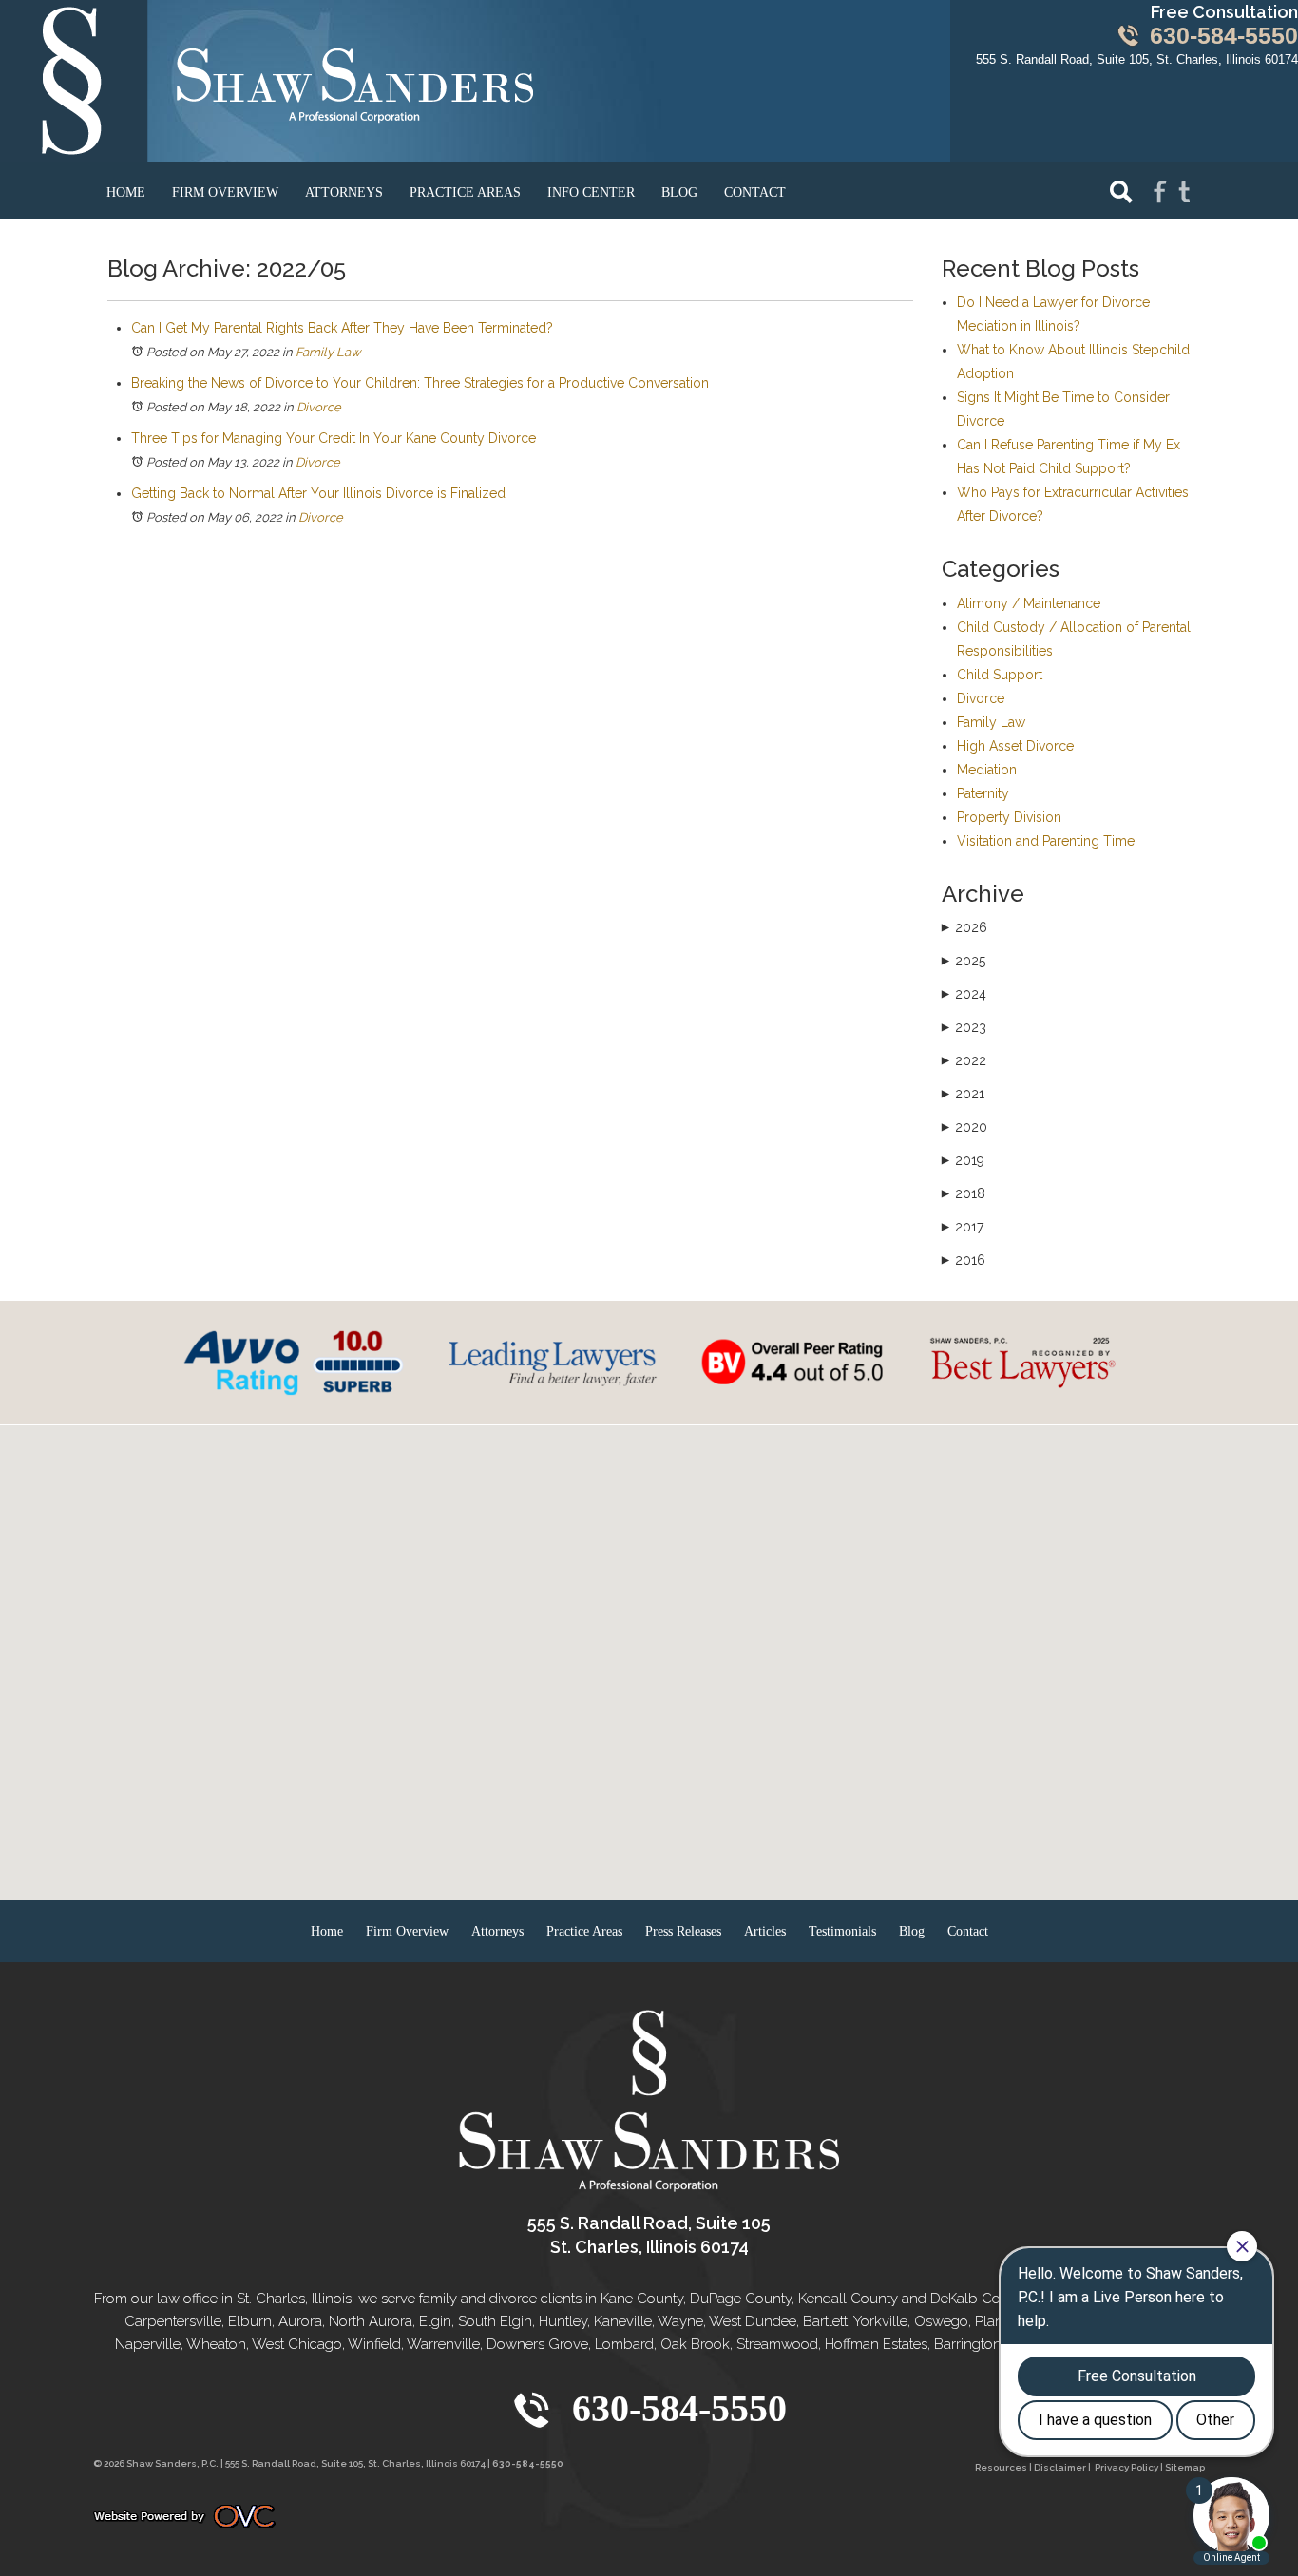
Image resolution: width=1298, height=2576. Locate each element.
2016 (964, 1260)
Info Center (591, 192)
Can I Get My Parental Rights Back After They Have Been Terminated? (342, 328)
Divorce (319, 407)
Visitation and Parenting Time (1046, 841)
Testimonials (842, 1931)
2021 (963, 1094)
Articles (765, 1931)
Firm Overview (225, 192)
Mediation (987, 770)
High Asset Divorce (1015, 746)
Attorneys (344, 192)
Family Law (328, 352)
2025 (964, 961)
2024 (964, 994)
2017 (963, 1227)
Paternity (983, 793)
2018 (964, 1193)
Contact (755, 192)
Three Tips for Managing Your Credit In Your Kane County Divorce (334, 438)
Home (126, 192)
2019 (963, 1160)
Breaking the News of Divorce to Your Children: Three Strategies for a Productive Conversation (420, 383)
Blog (679, 192)
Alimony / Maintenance (1029, 603)
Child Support (1000, 675)
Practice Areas (465, 192)
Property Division (1009, 817)
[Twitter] (1185, 191)
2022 (964, 1060)
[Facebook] (1160, 191)
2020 (964, 1127)
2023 (964, 1027)
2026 (964, 927)
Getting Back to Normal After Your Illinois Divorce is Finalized (318, 493)
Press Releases (683, 1931)
